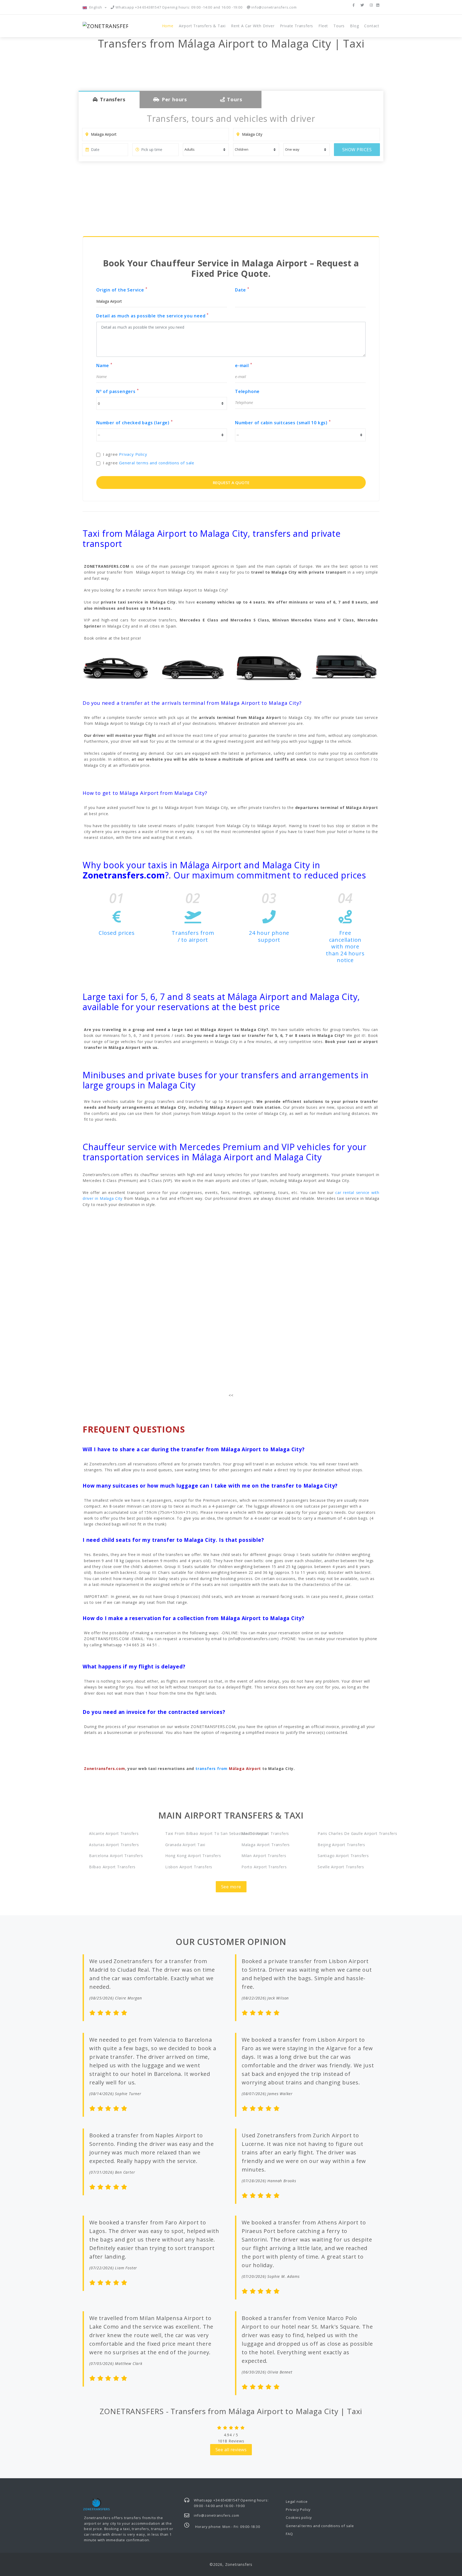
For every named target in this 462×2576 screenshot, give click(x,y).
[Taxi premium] (193, 666)
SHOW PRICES (357, 150)
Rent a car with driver (253, 26)
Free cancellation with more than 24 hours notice (345, 946)
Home (168, 26)
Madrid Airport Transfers (265, 1833)
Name (104, 365)
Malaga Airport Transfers (266, 1845)
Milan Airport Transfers (264, 1856)
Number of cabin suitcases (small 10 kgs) (283, 423)
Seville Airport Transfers (341, 1867)
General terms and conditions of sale (157, 463)
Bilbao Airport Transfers (112, 1867)
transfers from (228, 1768)
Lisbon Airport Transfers (189, 1867)
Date (242, 290)
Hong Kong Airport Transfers (193, 1856)
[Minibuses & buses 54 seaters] (345, 666)
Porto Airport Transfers (264, 1867)
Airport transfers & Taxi (202, 26)
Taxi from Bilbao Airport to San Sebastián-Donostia (196, 1833)
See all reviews (231, 2450)
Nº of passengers (118, 391)
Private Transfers (297, 26)
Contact (372, 26)
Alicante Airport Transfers (114, 1833)
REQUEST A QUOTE (231, 482)
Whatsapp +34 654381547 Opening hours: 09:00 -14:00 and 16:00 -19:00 (178, 7)
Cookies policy (299, 2517)
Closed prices (117, 933)
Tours (339, 26)
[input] (105, 150)
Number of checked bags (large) (135, 423)
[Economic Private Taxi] (117, 666)
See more (231, 1887)
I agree (125, 454)
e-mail (244, 365)
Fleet (323, 26)
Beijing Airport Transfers (341, 1845)
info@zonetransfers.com (273, 7)
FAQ (289, 2534)
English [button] (96, 7)
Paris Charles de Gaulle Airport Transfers (349, 1833)
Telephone (247, 391)
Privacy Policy (133, 454)
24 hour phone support (269, 936)
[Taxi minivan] (269, 667)
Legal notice (297, 2501)
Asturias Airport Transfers (114, 1845)
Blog (354, 26)
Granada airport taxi (185, 1845)
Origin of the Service (122, 290)
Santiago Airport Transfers (343, 1856)
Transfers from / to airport (193, 936)
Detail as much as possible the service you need (153, 316)
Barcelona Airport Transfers (116, 1856)
